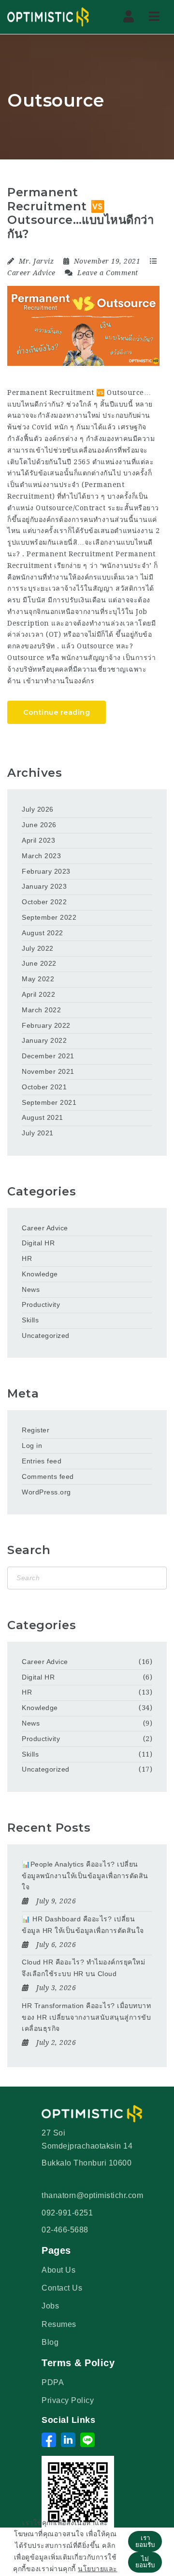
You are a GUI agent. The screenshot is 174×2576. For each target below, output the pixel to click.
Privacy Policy (68, 2400)
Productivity (41, 1304)
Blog (50, 2342)
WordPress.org (46, 1492)
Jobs (50, 2306)
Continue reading (57, 712)
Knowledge (40, 1274)
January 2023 (44, 886)
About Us (58, 2270)
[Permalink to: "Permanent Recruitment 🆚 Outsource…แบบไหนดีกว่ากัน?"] (83, 326)
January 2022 (44, 1040)
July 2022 (38, 948)
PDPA (53, 2382)
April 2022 (38, 994)
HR (27, 1258)
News (31, 1289)
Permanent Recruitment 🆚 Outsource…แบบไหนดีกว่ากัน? (80, 213)
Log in (32, 1445)
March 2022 (41, 1010)
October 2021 (44, 1087)
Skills (30, 1320)
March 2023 (41, 856)
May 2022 (38, 979)
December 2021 (48, 1056)
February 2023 (46, 871)
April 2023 (38, 840)
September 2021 (49, 1102)
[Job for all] (48, 17)
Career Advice (31, 273)
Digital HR (38, 1243)
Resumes (59, 2324)
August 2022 (43, 933)
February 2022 (46, 1025)
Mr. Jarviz (36, 261)
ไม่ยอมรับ (145, 2562)
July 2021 (38, 1133)
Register (36, 1430)
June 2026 (39, 825)
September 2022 (49, 917)
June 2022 (39, 963)
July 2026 (38, 809)
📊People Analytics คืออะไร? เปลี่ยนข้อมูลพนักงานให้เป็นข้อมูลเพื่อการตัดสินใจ (85, 1876)
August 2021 (43, 1117)
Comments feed (48, 1476)
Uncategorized (46, 1335)
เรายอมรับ (145, 2541)
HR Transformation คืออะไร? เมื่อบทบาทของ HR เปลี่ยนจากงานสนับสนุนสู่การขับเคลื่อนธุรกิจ (86, 2017)
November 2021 (48, 1071)
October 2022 (44, 902)
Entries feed (42, 1461)
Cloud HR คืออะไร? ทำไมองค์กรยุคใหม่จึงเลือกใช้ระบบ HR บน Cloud (83, 1968)
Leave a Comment (107, 273)
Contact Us (62, 2288)
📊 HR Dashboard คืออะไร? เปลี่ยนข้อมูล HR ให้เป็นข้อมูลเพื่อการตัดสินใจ (83, 1925)
